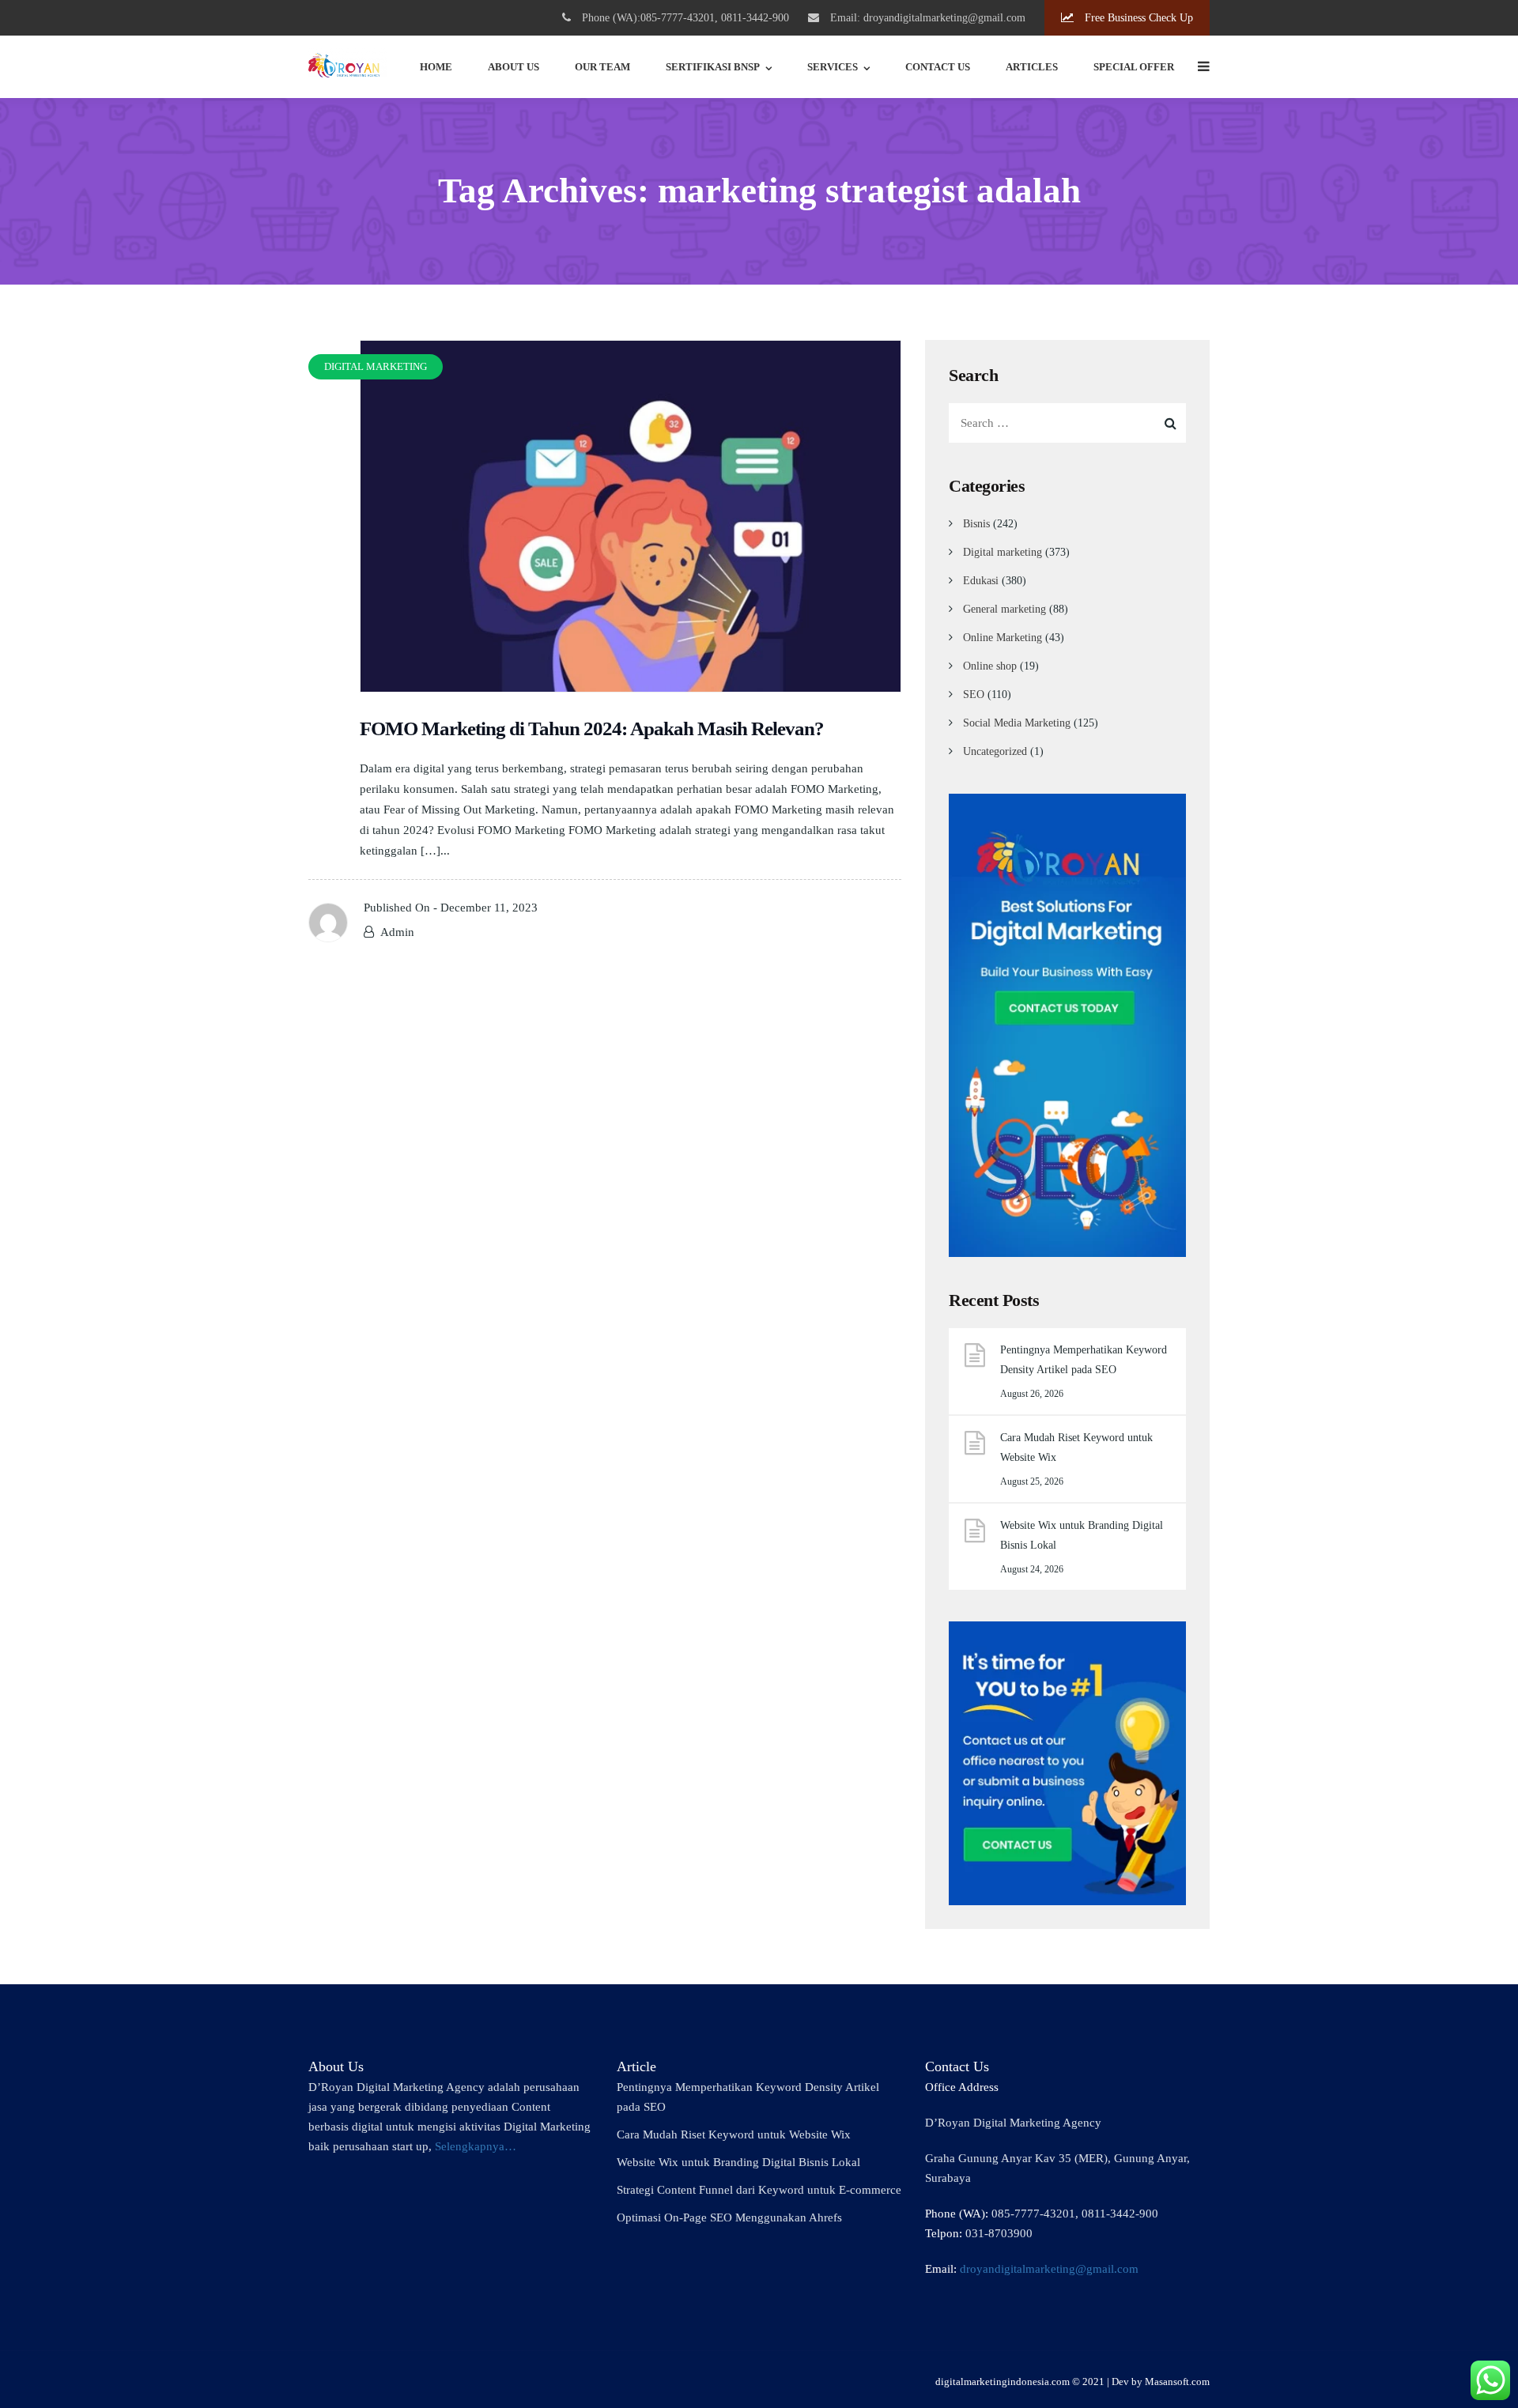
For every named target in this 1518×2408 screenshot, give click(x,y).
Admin (397, 932)
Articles (1032, 67)
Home (436, 67)
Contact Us (938, 67)
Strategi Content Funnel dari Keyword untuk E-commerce (759, 2190)
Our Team (602, 67)
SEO (974, 694)
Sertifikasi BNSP (713, 67)
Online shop (990, 666)
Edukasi (981, 581)
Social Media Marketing (1017, 723)
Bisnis (976, 524)
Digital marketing (1003, 552)
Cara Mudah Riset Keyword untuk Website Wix (1076, 1447)
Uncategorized (995, 751)
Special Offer (1134, 67)
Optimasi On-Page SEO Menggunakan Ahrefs (729, 2217)
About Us (514, 67)
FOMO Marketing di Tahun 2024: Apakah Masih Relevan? (592, 728)
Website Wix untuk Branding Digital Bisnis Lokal (1082, 1535)
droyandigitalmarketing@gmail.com (1049, 2269)
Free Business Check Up (1137, 18)
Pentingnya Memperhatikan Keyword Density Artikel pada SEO (1084, 1360)
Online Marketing (1003, 638)
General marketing (1004, 609)
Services (833, 67)
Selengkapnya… (476, 2146)
